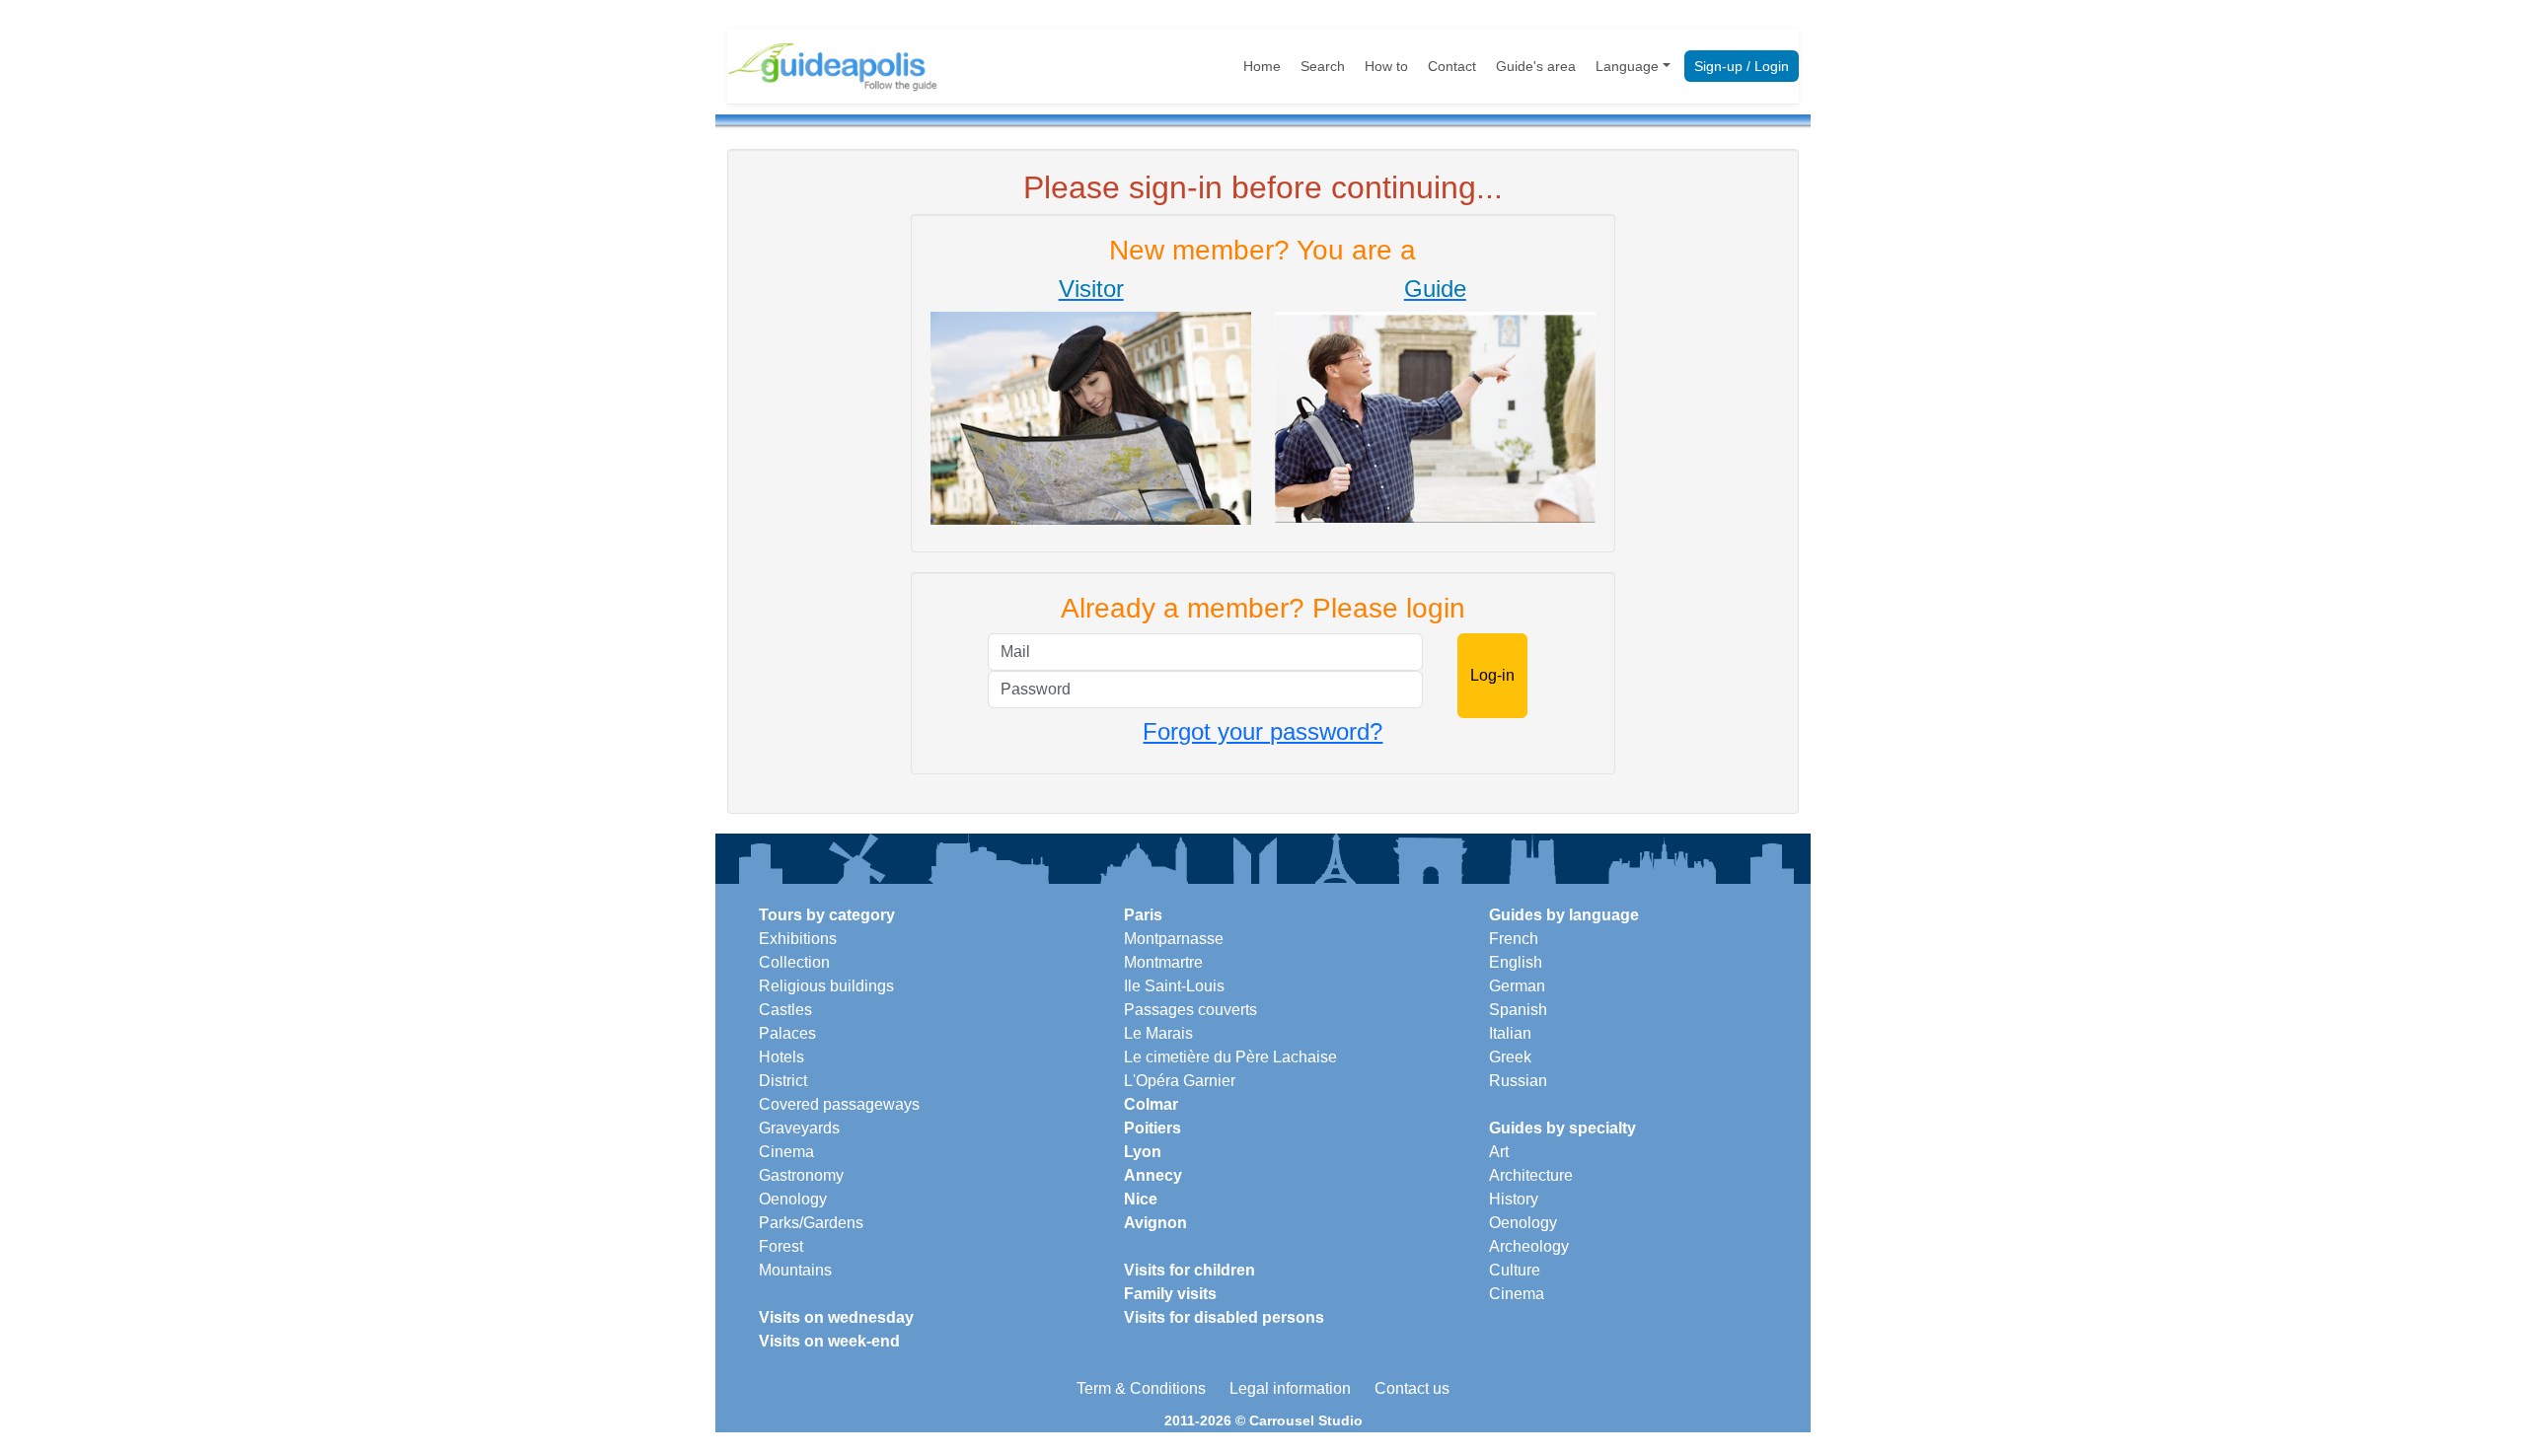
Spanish (1518, 1010)
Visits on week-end (829, 1341)
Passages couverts (1190, 1010)
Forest (781, 1246)
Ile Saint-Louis (1174, 986)
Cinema (786, 1152)
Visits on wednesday (836, 1317)
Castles (785, 1010)
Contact (1452, 66)
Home (1262, 66)
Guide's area (1536, 66)
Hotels (781, 1057)
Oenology (793, 1199)
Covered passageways (839, 1104)
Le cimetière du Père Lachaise (1230, 1057)
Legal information (1290, 1388)
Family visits (1170, 1294)
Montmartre (1163, 962)
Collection (794, 962)
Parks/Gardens (811, 1223)
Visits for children (1189, 1270)
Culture (1515, 1270)
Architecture (1531, 1175)
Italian (1510, 1033)
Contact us (1412, 1388)
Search (1323, 66)
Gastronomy (801, 1175)
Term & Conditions (1141, 1388)
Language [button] (1627, 66)
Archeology (1529, 1246)
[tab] (1091, 404)
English (1516, 962)
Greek (1510, 1057)
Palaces (787, 1033)
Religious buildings (826, 986)
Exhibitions (798, 939)
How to (1386, 66)
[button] (1091, 400)
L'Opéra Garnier (1180, 1081)
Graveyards (799, 1128)
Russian (1518, 1081)
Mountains (795, 1270)
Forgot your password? (1263, 731)
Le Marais (1158, 1033)
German (1517, 986)
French (1514, 939)
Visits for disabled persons (1224, 1317)
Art (1499, 1152)
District (783, 1081)
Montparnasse (1174, 939)
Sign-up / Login (1742, 66)
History (1514, 1199)
